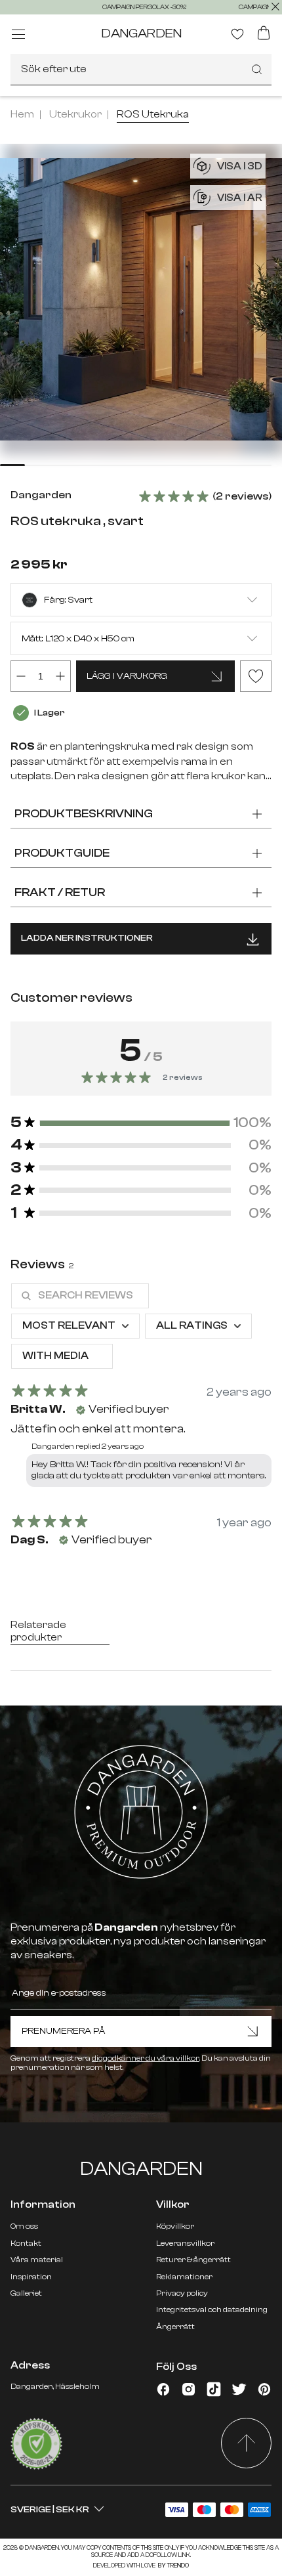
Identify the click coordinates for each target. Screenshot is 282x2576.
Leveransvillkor (185, 2243)
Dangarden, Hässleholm (55, 2386)
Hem (22, 114)
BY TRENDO (173, 2565)
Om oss (24, 2226)
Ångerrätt (175, 2327)
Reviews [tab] (42, 1264)
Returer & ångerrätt (193, 2260)
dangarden (141, 33)
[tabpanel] (141, 1421)
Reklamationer (184, 2277)
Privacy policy (182, 2293)
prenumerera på (63, 2031)
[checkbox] (62, 1356)
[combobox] (141, 70)
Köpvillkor (175, 2226)
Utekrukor (75, 114)
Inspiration (31, 2277)
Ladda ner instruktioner (87, 938)
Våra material (37, 2260)
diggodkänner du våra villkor (146, 2058)
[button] (141, 1123)
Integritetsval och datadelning (212, 2309)
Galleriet (26, 2293)
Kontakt (26, 2243)
